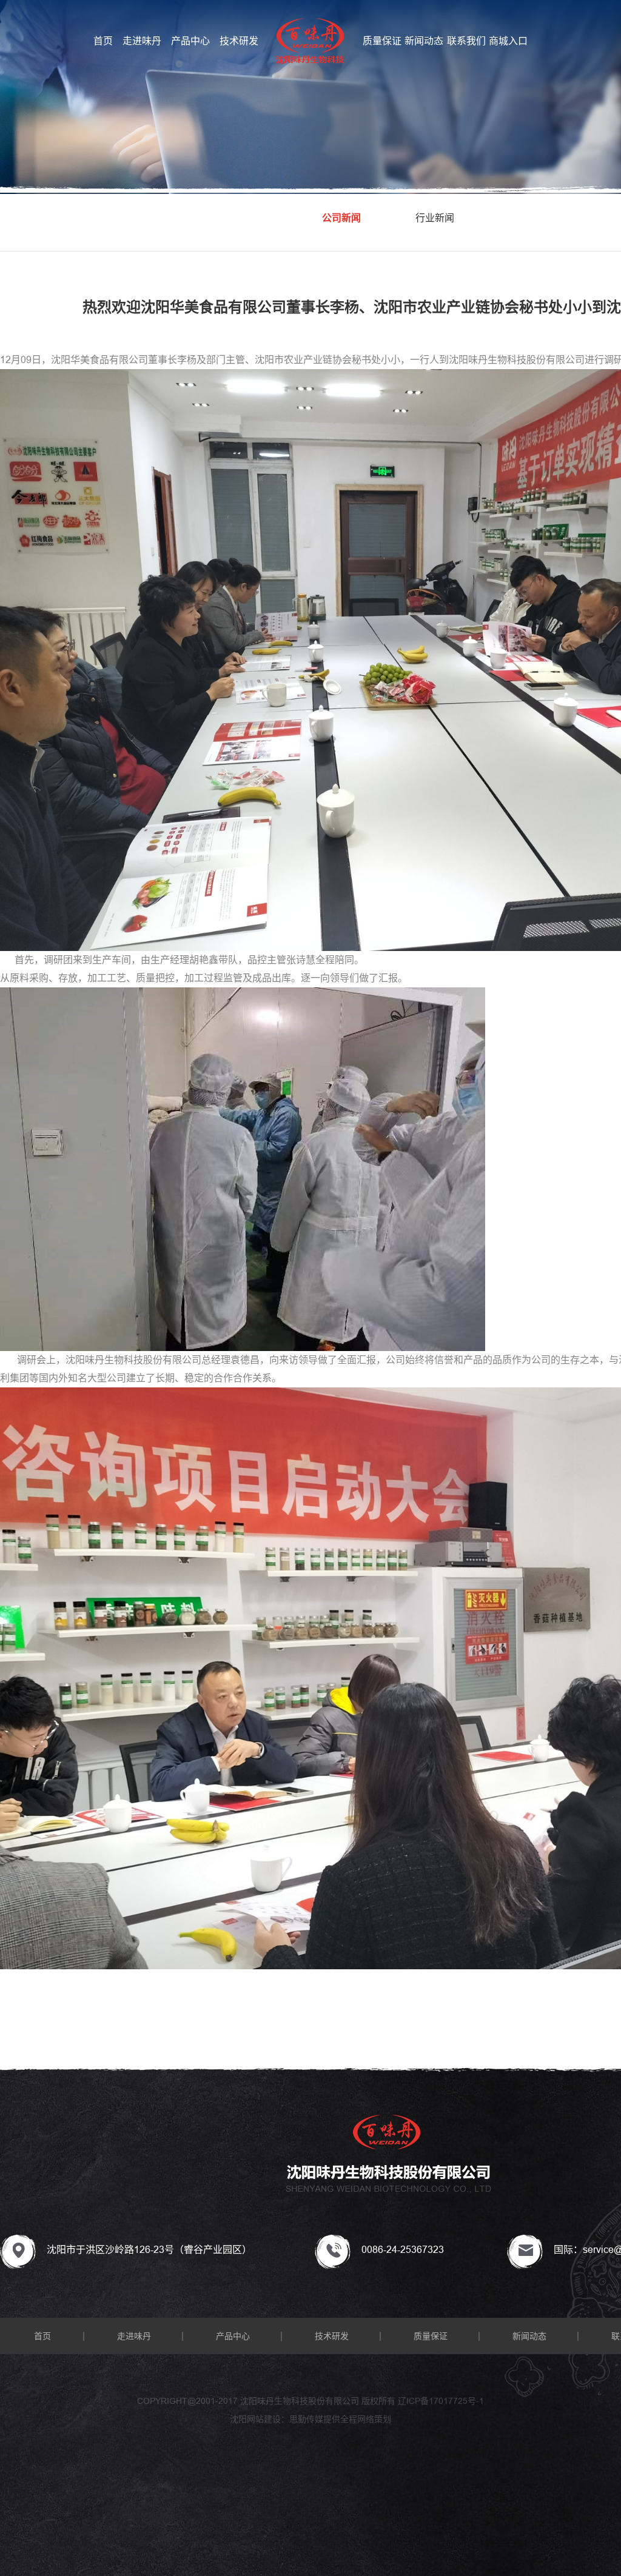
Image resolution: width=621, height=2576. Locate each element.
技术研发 (239, 41)
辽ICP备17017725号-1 (441, 2401)
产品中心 (190, 41)
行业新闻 (435, 218)
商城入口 (508, 41)
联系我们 (466, 41)
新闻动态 (424, 41)
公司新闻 (341, 218)
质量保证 (382, 41)
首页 (103, 41)
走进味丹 (142, 41)
